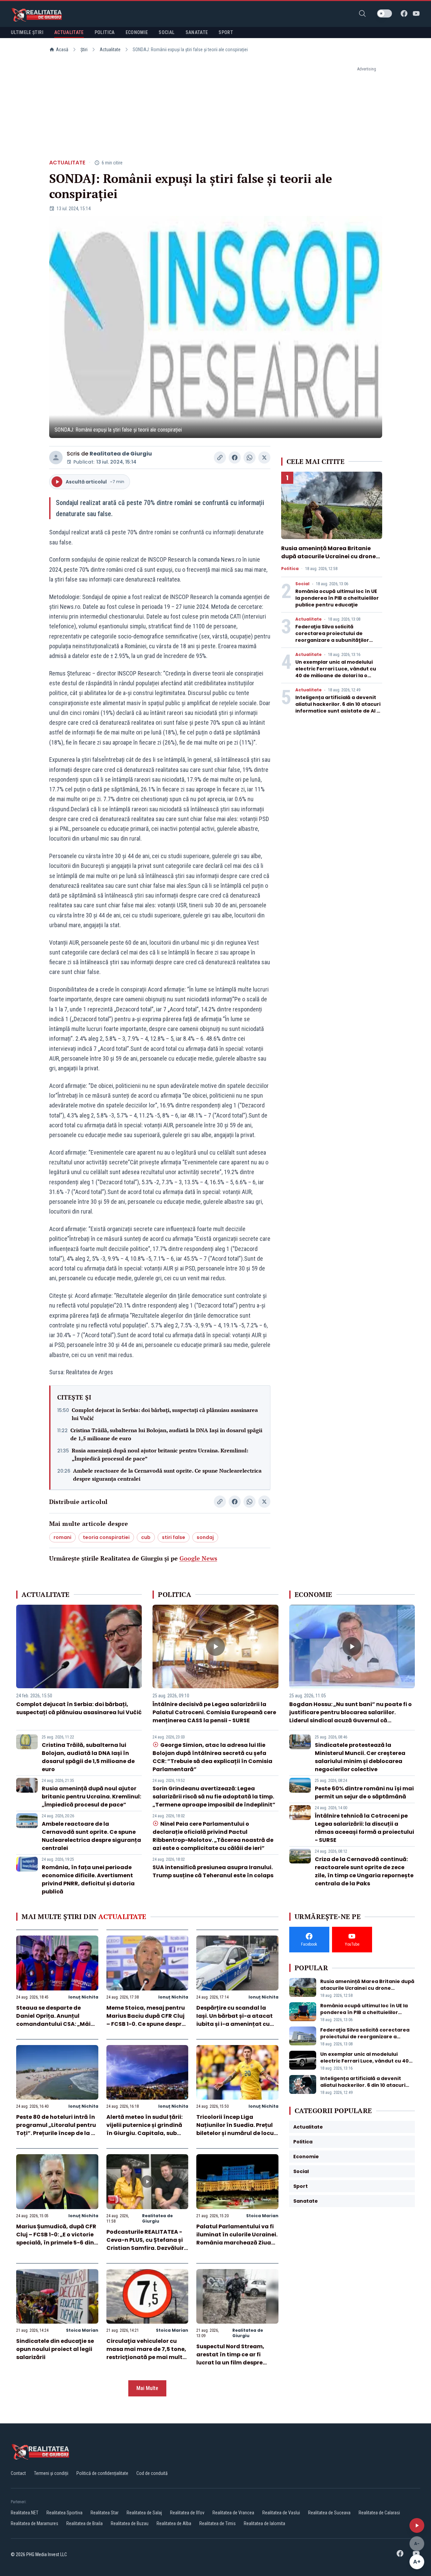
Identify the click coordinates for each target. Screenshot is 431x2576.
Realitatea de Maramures (35, 2523)
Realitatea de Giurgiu (121, 454)
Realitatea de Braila (85, 2523)
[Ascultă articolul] (417, 2525)
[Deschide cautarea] (362, 13)
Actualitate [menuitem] (69, 32)
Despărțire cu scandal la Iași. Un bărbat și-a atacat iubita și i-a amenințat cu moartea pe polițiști (235, 2020)
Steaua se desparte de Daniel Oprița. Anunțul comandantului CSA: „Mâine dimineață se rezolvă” (57, 2020)
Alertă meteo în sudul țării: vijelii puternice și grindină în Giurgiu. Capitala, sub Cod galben (144, 2129)
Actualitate (110, 50)
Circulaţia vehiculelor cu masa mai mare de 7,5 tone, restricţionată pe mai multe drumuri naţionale (146, 2353)
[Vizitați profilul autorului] (56, 458)
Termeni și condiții (51, 2473)
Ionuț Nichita (83, 1997)
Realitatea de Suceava (329, 2513)
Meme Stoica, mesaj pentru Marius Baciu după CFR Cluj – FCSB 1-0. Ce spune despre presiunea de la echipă (146, 2020)
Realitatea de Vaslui (281, 2513)
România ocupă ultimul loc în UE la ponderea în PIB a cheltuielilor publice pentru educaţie (337, 598)
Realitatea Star (105, 2513)
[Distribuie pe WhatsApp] (250, 458)
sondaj (205, 1537)
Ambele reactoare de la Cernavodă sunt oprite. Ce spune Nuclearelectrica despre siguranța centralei (167, 1475)
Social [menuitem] (167, 32)
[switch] (385, 13)
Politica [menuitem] (105, 32)
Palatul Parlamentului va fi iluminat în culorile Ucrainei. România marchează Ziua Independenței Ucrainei (237, 2239)
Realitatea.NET (25, 2513)
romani (62, 1537)
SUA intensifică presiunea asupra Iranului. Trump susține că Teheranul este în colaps (213, 1871)
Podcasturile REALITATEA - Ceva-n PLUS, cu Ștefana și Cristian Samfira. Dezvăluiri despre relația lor (146, 2244)
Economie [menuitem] (137, 32)
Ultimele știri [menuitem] (27, 32)
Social (302, 584)
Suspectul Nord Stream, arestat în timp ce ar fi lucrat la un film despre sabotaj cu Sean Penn (230, 2359)
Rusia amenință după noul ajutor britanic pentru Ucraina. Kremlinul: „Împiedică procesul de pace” (160, 1454)
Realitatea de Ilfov (187, 2513)
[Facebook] (404, 13)
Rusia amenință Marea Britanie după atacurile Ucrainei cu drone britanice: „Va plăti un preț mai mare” (328, 560)
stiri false (174, 1537)
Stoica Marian (262, 2216)
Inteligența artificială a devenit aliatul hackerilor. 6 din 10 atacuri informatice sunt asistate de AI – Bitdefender (338, 708)
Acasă (62, 50)
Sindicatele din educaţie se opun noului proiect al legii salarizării (55, 2349)
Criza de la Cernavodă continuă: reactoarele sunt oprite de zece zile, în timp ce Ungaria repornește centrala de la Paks (364, 1871)
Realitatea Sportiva (64, 2513)
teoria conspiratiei (106, 1537)
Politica (290, 569)
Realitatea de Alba (174, 2523)
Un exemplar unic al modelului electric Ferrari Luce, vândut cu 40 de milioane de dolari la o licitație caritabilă (336, 672)
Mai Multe (147, 2388)
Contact (18, 2473)
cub (146, 1537)
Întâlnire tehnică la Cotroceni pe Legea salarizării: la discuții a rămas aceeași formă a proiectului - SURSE (364, 1828)
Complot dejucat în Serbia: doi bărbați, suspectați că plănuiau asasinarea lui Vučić (165, 1414)
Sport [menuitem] (226, 32)
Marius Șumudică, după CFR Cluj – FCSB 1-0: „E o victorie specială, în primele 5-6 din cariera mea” (56, 2239)
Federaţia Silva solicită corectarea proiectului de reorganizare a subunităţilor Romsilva (332, 637)
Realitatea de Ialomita (264, 2523)
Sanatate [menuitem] (197, 32)
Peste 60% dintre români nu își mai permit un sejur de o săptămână (364, 1793)
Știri (84, 50)
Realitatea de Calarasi (379, 2513)
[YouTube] (416, 13)
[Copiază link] (220, 458)
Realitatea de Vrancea (233, 2513)
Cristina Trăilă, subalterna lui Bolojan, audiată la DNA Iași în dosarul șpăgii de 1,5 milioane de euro (166, 1434)
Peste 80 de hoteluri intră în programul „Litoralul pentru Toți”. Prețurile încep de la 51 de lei (56, 2129)
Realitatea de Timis (218, 2523)
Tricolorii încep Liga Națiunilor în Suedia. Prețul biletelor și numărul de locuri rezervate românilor (237, 2129)
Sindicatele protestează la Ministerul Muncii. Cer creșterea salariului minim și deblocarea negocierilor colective (360, 1757)
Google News (198, 1558)
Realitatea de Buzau (130, 2523)
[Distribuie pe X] (264, 458)
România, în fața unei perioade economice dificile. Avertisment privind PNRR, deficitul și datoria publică (88, 1879)
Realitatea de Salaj (144, 2513)
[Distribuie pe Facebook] (235, 458)
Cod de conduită (152, 2473)
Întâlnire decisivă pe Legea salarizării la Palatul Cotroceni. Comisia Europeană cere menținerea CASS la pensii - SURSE (214, 1712)
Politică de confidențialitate (102, 2473)
